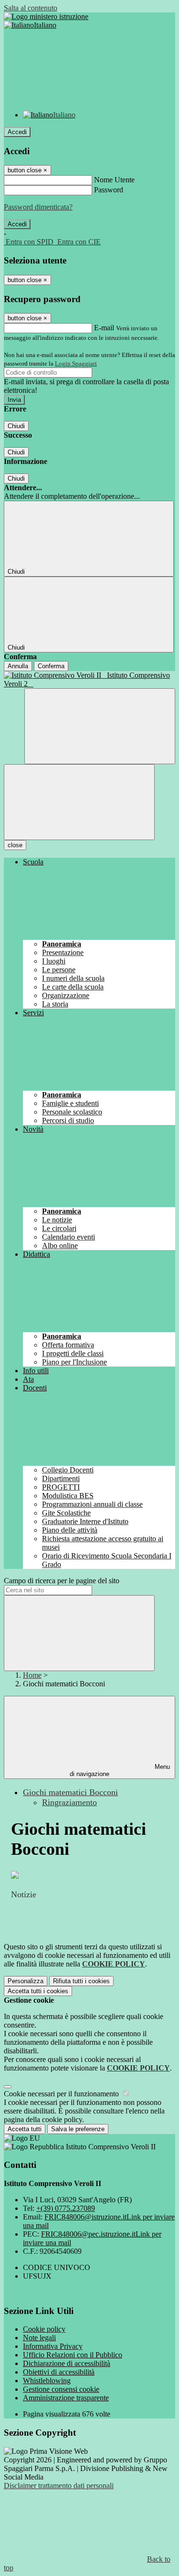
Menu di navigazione (120, 1770)
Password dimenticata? (38, 207)
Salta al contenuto (31, 8)
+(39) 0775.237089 (66, 2208)
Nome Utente (114, 180)
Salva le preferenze (78, 2129)
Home (32, 1675)
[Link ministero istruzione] (46, 16)
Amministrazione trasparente (66, 2398)
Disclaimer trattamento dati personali (59, 2486)
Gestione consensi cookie (61, 2389)
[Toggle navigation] (79, 802)
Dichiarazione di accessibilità (67, 2363)
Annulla (18, 666)
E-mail (104, 328)
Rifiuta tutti (81, 1981)
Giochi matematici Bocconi (70, 1792)
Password (109, 190)
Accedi (17, 132)
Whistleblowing (47, 2381)
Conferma (51, 666)
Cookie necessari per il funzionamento (62, 2094)
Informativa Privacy (53, 2346)
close (15, 845)
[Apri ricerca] (100, 726)
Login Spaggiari (76, 363)
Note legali (39, 2338)
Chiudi (16, 426)
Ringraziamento (69, 1802)
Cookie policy (44, 2329)
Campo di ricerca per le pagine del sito (62, 1581)
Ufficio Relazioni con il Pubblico (73, 2355)
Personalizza (26, 1981)
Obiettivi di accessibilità (59, 2372)
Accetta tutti (38, 1991)
